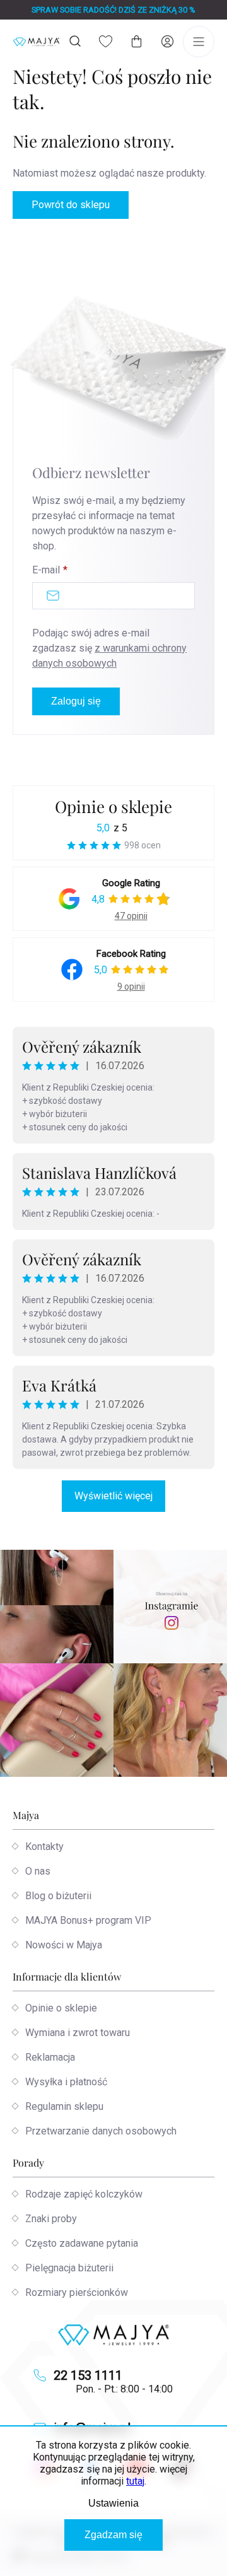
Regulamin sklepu (64, 2106)
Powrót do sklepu (71, 205)
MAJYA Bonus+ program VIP (88, 1920)
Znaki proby (51, 2219)
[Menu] (199, 42)
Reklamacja (50, 2057)
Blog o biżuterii (58, 1896)
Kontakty (44, 1847)
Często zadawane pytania (82, 2243)
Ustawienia (113, 2503)
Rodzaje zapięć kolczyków (84, 2194)
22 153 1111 (88, 2375)
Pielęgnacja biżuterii (69, 2268)
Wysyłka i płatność (66, 2082)
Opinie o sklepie (113, 806)
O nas (38, 1871)
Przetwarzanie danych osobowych (101, 2131)
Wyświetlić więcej (113, 1496)
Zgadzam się (113, 2535)
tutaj (135, 2481)
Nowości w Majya (64, 1945)
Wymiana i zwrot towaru (78, 2033)
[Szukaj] (75, 41)
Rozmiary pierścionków (77, 2292)
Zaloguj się (76, 701)
